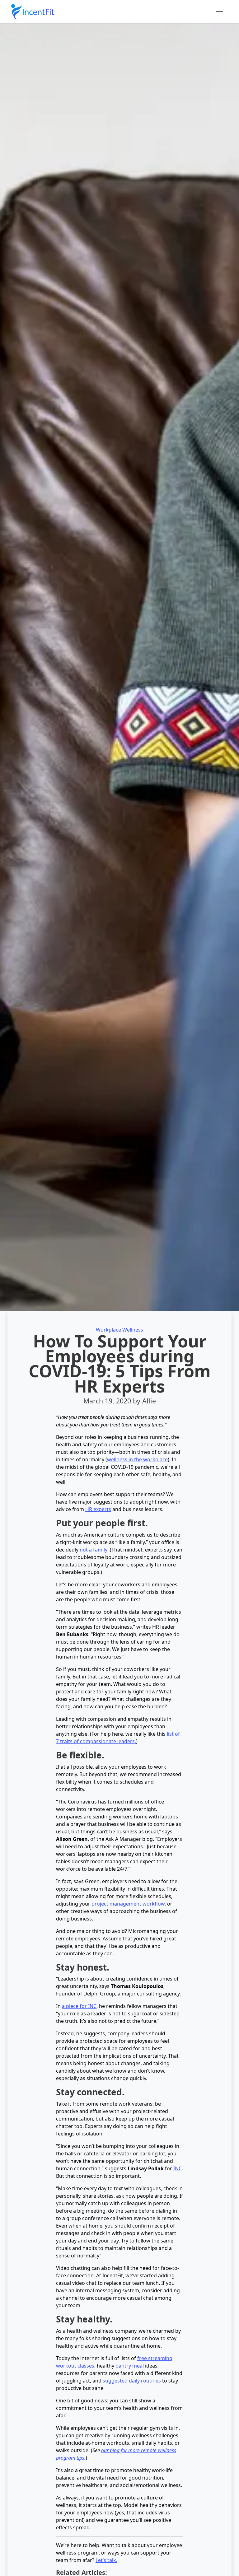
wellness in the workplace (137, 1459)
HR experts (98, 1509)
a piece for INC (79, 2006)
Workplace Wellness (119, 1330)
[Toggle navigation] (219, 12)
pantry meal (130, 2366)
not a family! (94, 1550)
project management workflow (128, 1904)
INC (178, 2168)
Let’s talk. (106, 2560)
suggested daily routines (132, 2381)
